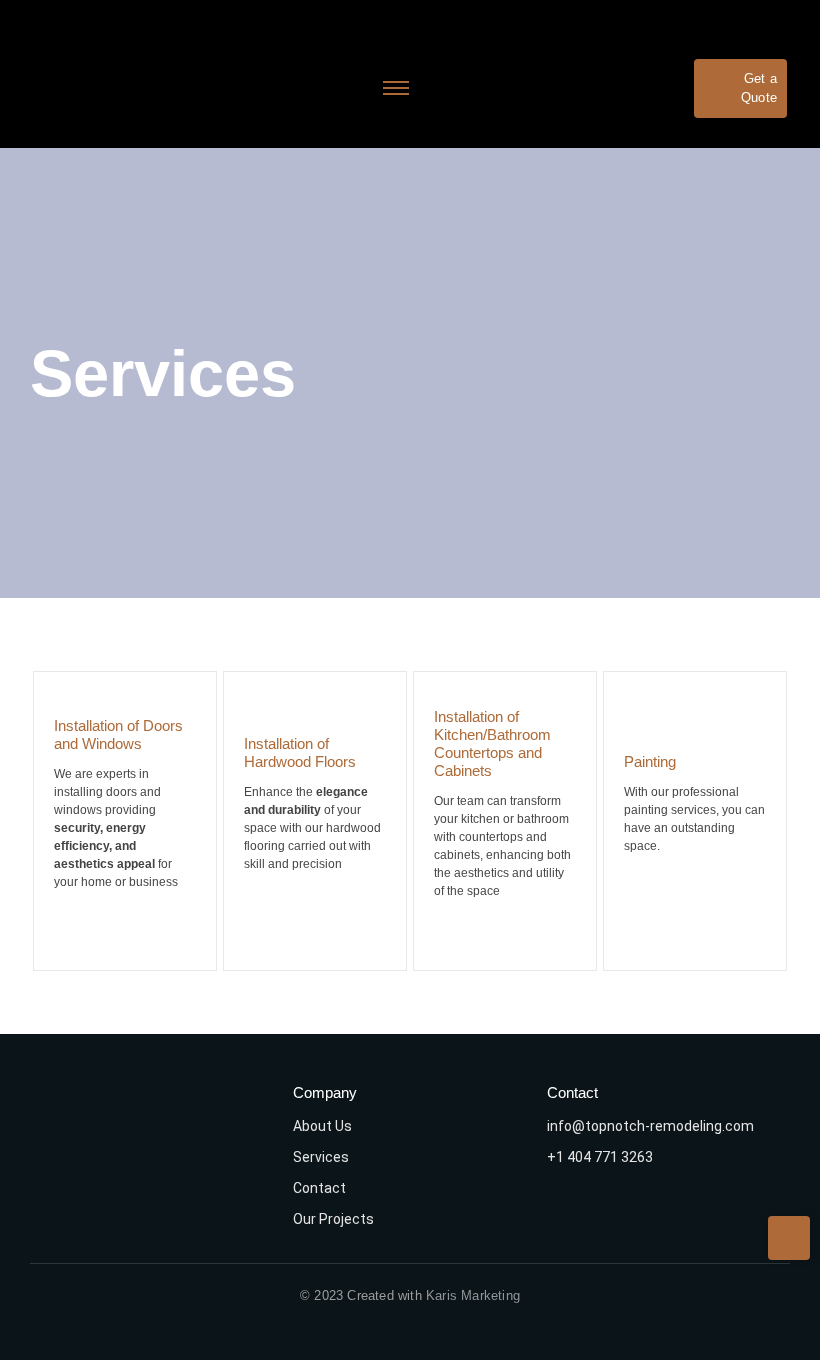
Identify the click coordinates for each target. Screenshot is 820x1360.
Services (321, 1157)
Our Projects (333, 1219)
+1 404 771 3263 (600, 1157)
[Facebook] (627, 1206)
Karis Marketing (473, 1295)
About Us (322, 1126)
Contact (319, 1188)
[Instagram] (572, 1206)
